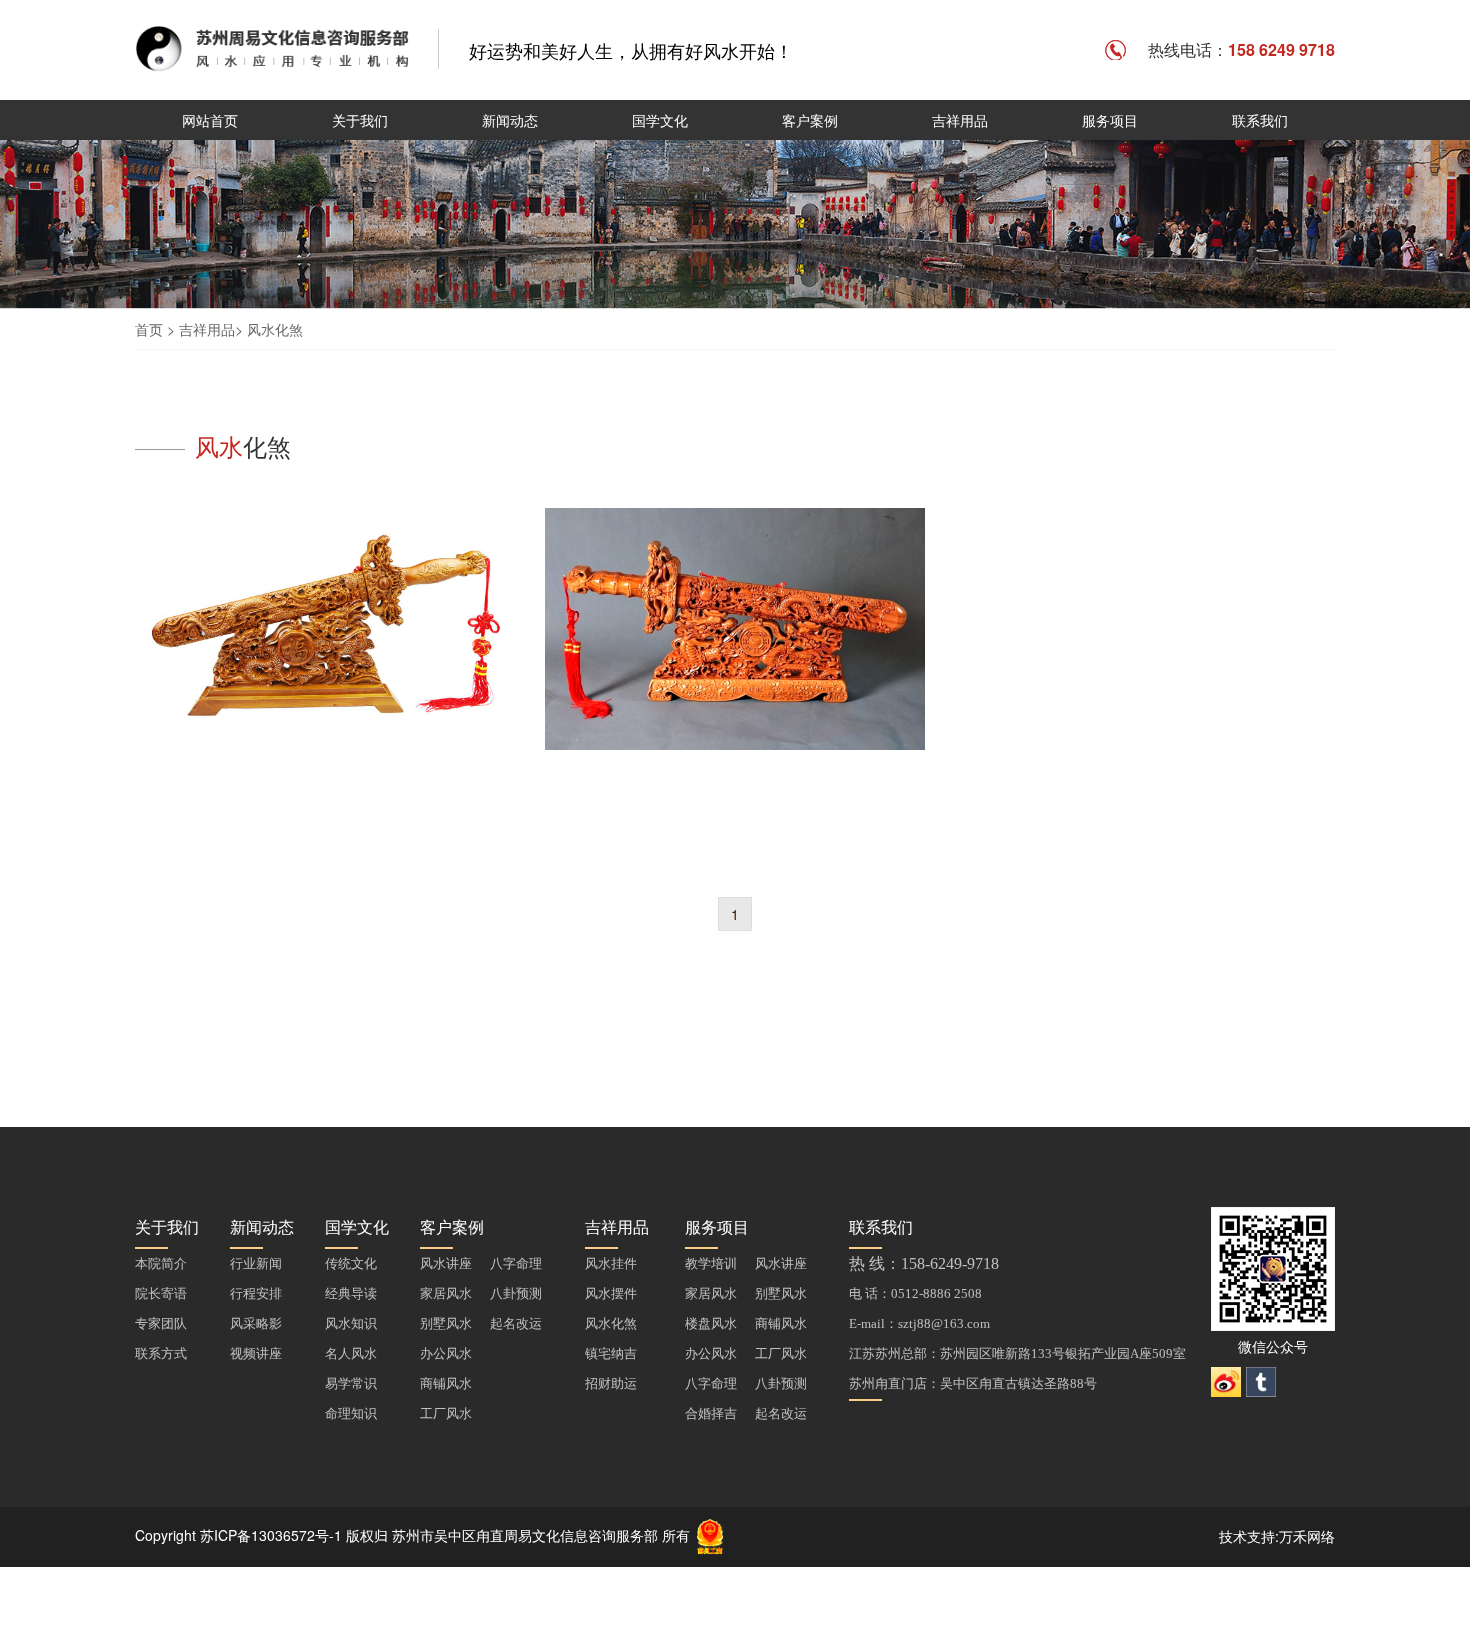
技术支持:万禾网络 (1277, 1536)
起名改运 (516, 1323)
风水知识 (351, 1323)
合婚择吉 (711, 1413)
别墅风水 (446, 1323)
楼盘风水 (711, 1323)
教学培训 (711, 1263)
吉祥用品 (960, 120)
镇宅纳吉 (611, 1353)
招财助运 (611, 1383)
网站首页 (210, 120)
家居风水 (446, 1293)
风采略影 (256, 1323)
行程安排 (256, 1293)
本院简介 (161, 1263)
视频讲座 (256, 1353)
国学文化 (660, 120)
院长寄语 (161, 1293)
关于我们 (360, 120)
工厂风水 (446, 1413)
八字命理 (516, 1263)
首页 (149, 329)
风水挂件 (611, 1263)
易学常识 (351, 1383)
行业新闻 (256, 1263)
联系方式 (161, 1353)
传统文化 (351, 1263)
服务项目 (1110, 120)
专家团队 (161, 1323)
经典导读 (351, 1293)
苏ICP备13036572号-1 (271, 1534)
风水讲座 (446, 1263)
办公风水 (446, 1353)
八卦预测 (516, 1293)
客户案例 (810, 120)
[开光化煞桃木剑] (325, 655)
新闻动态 (510, 120)
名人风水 (351, 1353)
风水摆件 (611, 1293)
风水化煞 (275, 329)
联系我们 (1260, 120)
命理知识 (351, 1413)
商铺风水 (446, 1383)
